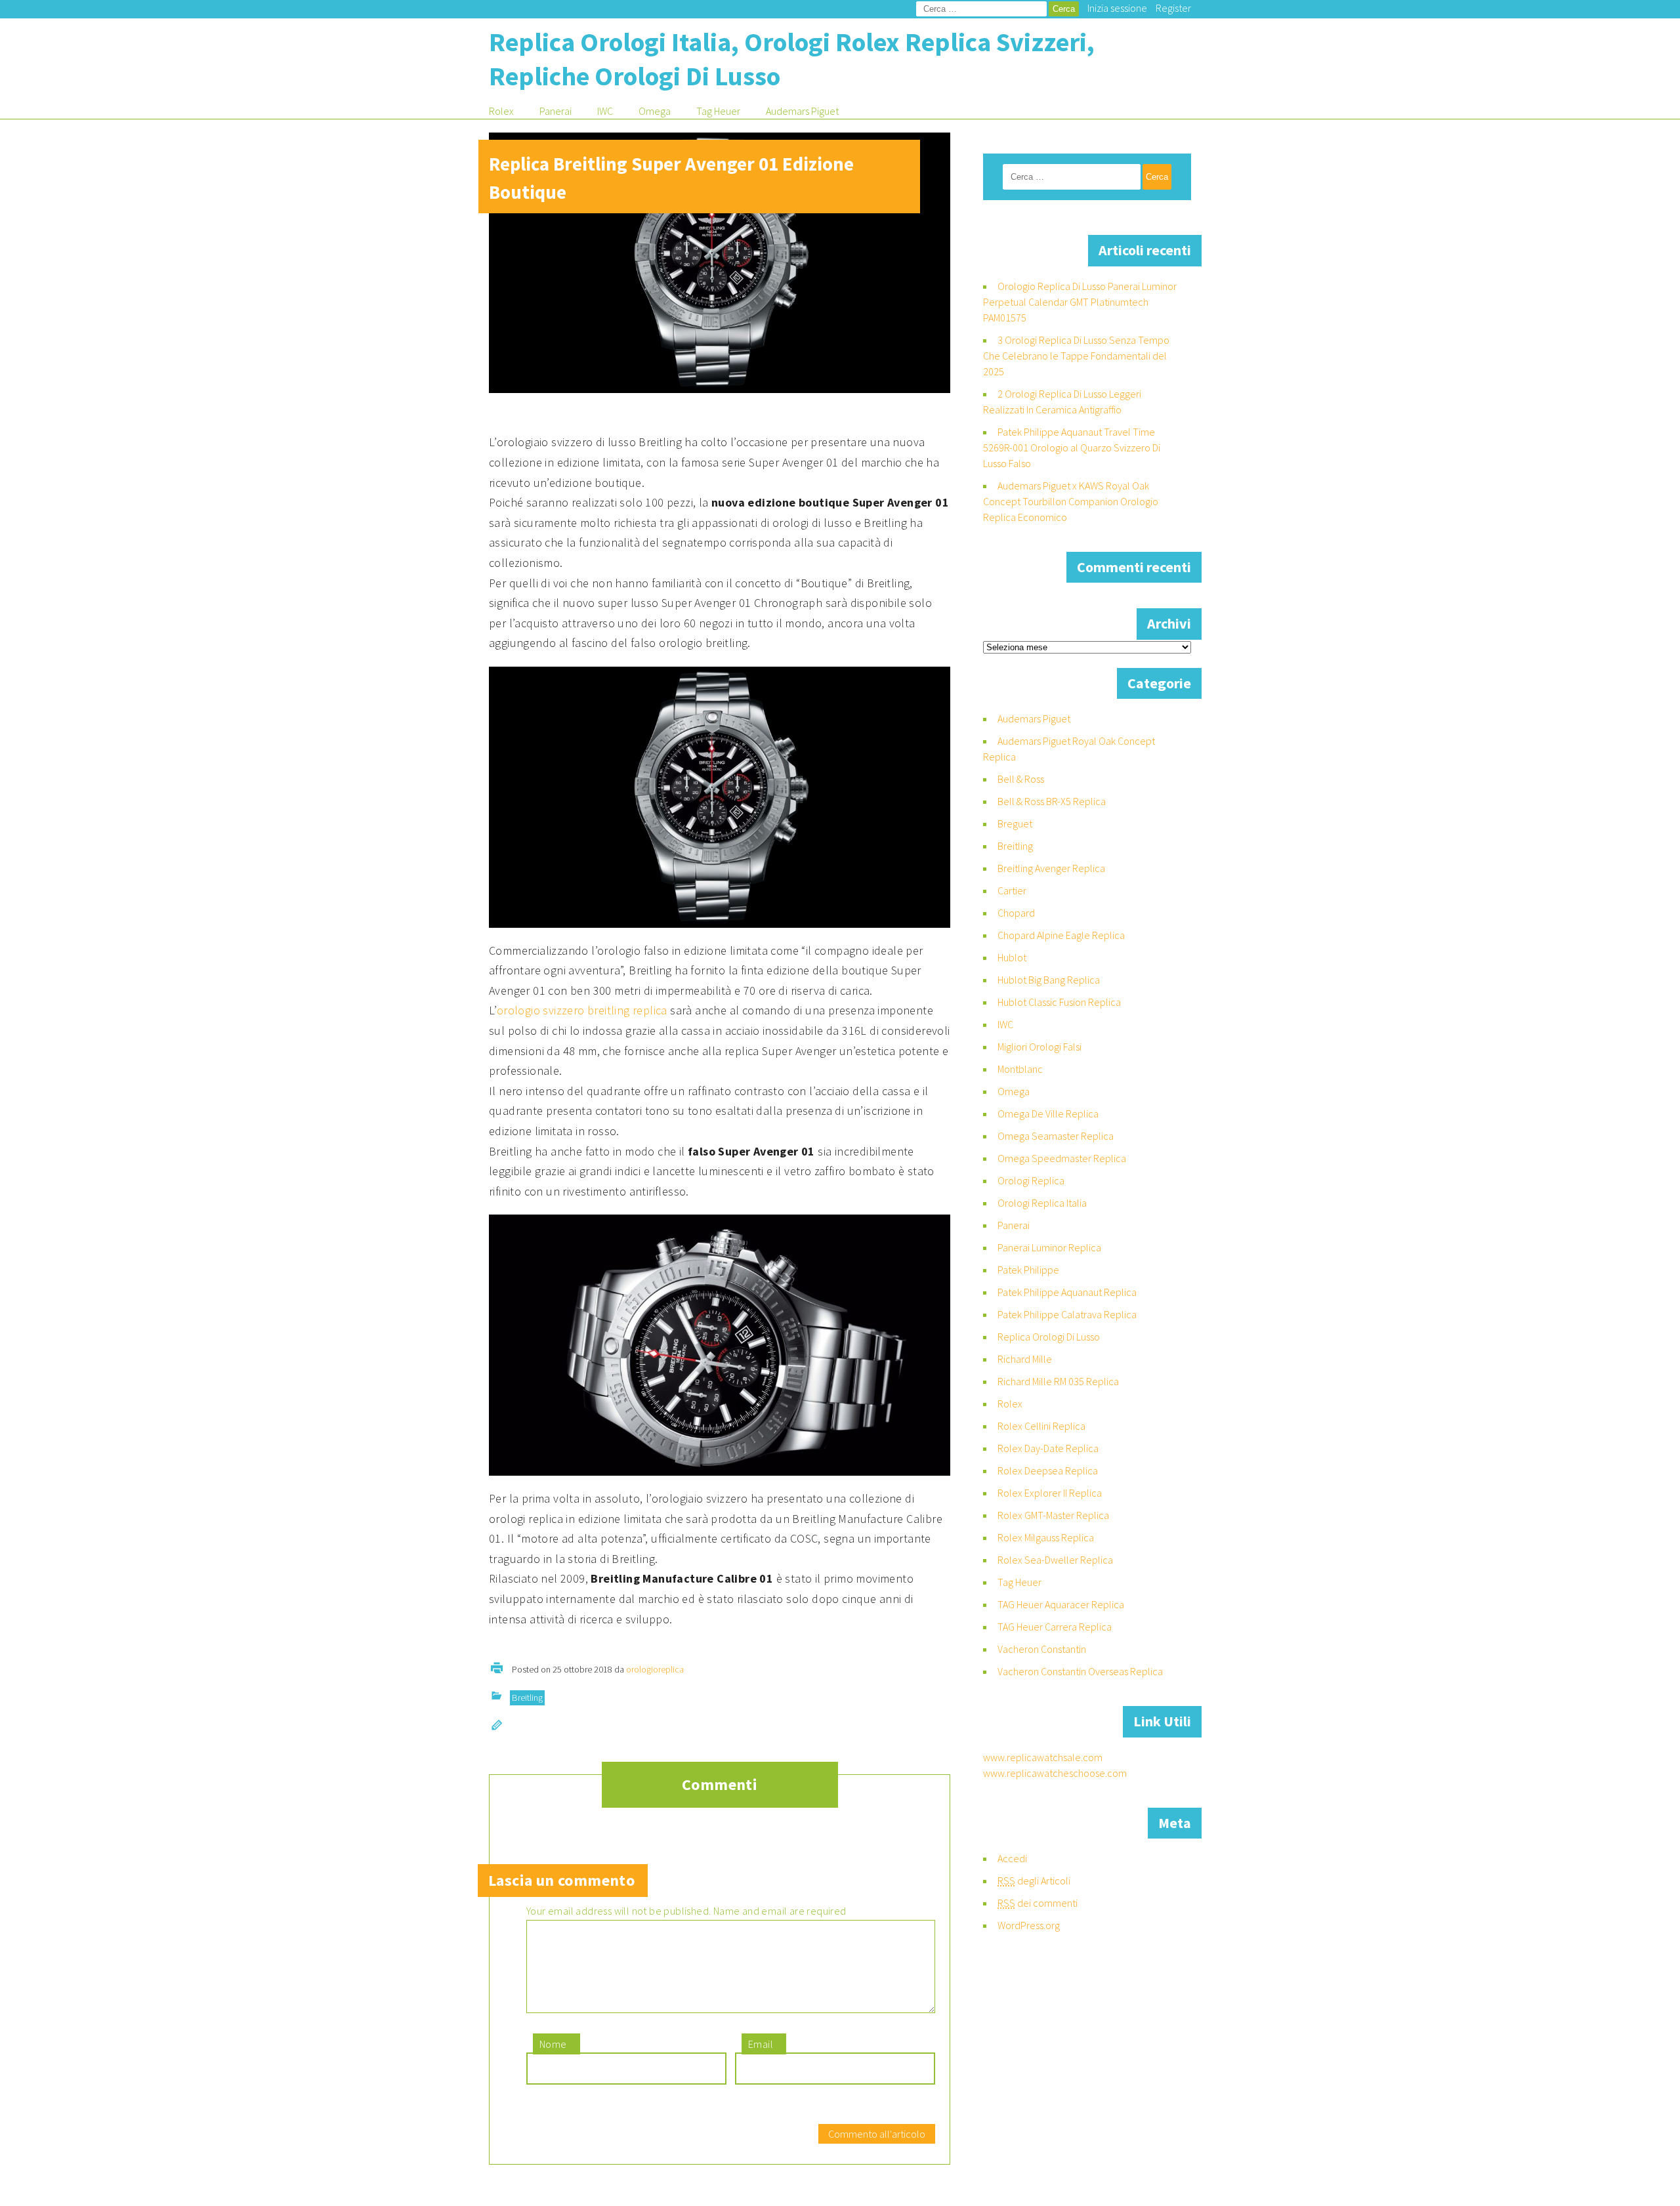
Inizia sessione (1117, 8)
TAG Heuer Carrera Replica (1055, 1627)
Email (761, 2044)
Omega (655, 111)
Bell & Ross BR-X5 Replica (1052, 801)
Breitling (527, 1697)
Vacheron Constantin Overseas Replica (1080, 1671)
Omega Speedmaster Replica (1062, 1158)
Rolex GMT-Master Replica (1053, 1515)
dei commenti (1038, 1903)
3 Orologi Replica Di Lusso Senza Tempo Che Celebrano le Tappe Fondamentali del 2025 (1076, 356)
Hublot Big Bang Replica (1049, 980)
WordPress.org (1029, 1925)
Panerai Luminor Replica (1049, 1247)
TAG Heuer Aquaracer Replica (1061, 1604)
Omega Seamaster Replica (1056, 1136)
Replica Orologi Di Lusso (1049, 1337)
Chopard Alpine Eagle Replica (1061, 935)
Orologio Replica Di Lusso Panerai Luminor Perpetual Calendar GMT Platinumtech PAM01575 (1080, 302)
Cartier (1012, 890)
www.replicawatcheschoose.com (1055, 1773)
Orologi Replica (1031, 1180)
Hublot (1012, 957)
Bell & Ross (1021, 779)
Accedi (1012, 1858)
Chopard (1016, 913)
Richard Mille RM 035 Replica (1058, 1381)
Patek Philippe (1028, 1270)
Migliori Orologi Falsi (1039, 1047)
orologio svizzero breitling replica (582, 1010)
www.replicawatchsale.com (1043, 1757)
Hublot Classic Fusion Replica (1059, 1002)
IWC (605, 111)
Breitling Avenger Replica (1051, 868)
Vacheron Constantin (1042, 1649)
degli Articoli (1034, 1881)
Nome (553, 2044)
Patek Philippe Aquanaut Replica (1067, 1292)
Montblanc (1020, 1069)
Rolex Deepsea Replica (1048, 1470)
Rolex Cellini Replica (1041, 1426)
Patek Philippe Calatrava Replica (1067, 1314)
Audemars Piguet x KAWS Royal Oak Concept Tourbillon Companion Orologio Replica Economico (1071, 501)
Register (1173, 8)
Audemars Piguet (802, 111)
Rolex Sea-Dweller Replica (1055, 1560)
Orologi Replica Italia (1042, 1203)
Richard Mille (1025, 1359)
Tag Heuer (718, 111)
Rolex (501, 111)
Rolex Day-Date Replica (1048, 1448)
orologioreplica (655, 1669)
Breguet (1015, 823)
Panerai (556, 111)
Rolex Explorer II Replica (1050, 1493)
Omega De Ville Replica (1048, 1113)
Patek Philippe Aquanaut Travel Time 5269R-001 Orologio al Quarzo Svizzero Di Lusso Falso (1072, 447)
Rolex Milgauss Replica (1046, 1537)
